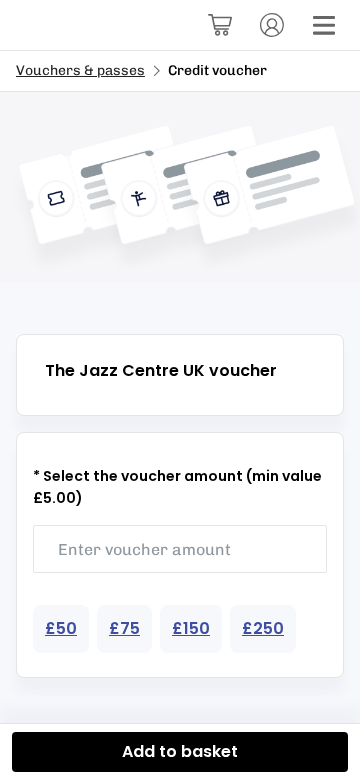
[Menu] (324, 25)
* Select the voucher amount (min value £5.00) (177, 487)
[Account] (272, 25)
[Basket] (220, 25)
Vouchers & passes (80, 70)
